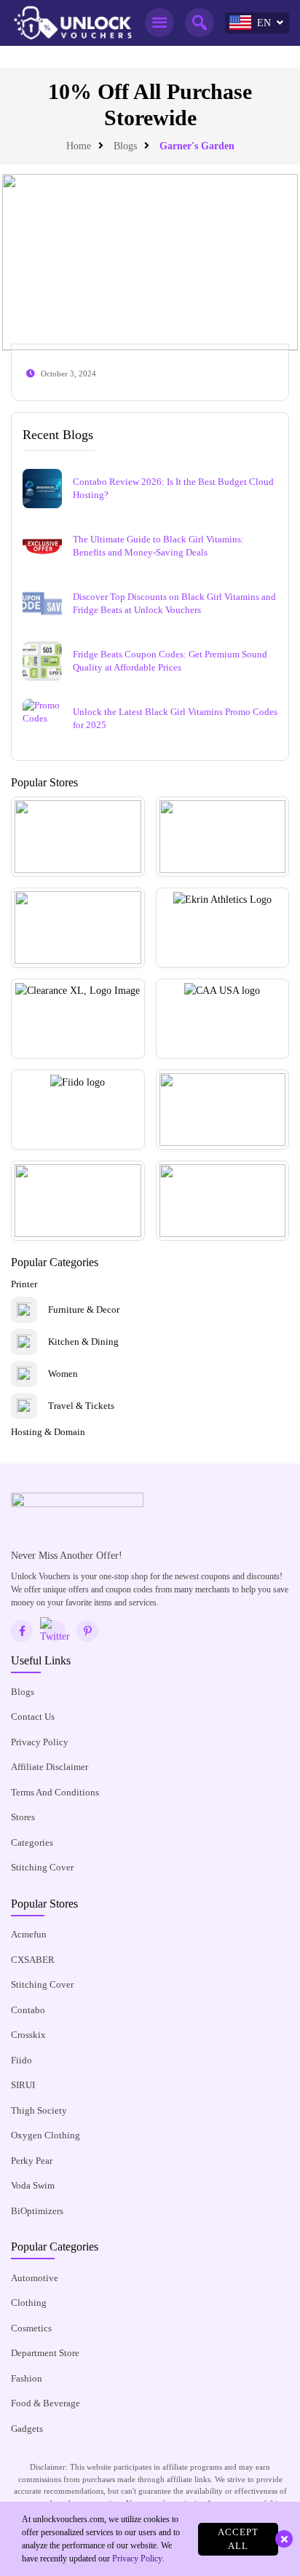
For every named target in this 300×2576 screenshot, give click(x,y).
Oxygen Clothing (46, 2135)
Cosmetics (31, 2328)
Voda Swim (33, 2185)
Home (79, 146)
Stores (23, 1817)
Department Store (45, 2353)
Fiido (21, 2060)
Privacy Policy (40, 1742)
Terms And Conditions (55, 1792)
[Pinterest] (87, 1631)
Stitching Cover (42, 1867)
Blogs (125, 146)
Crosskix (28, 2035)
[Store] (78, 837)
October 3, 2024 (68, 374)
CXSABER (33, 1960)
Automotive (35, 2278)
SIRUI (23, 2085)
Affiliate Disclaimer (50, 1767)
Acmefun (29, 1934)
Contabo (28, 2010)
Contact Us (33, 1716)
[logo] (72, 23)
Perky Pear (32, 2161)
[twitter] (55, 1631)
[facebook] (22, 1631)
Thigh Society (39, 2110)
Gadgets (27, 2429)
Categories (32, 1842)
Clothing (29, 2303)
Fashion (27, 2378)
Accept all (238, 2539)
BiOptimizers (37, 2211)
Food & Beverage (46, 2403)
